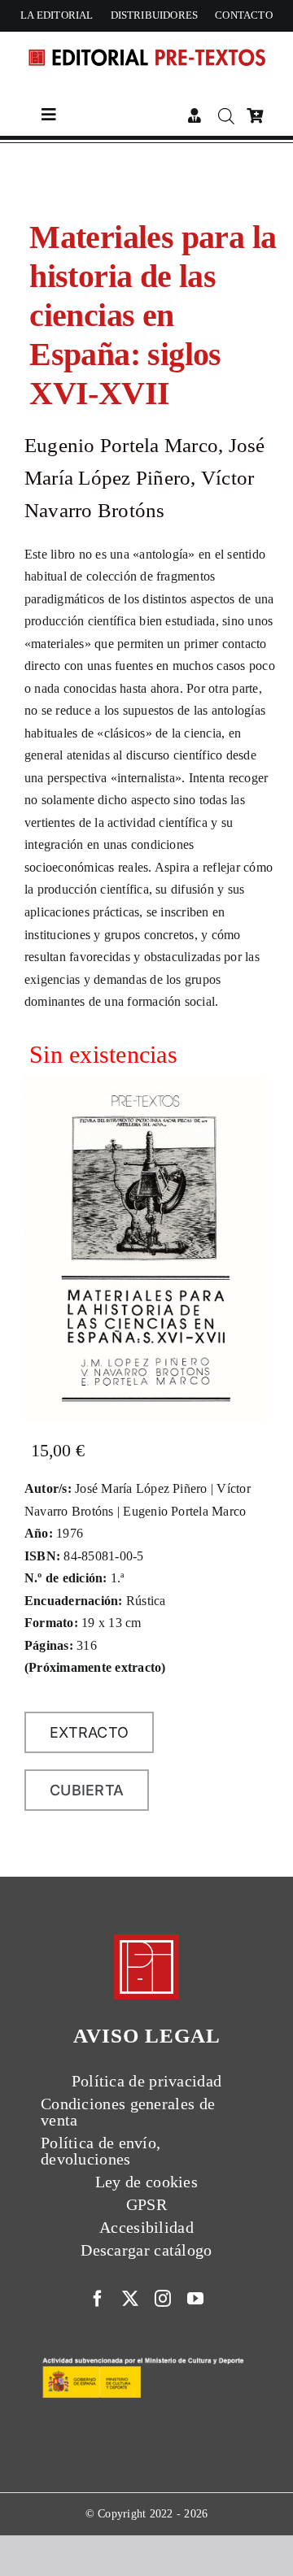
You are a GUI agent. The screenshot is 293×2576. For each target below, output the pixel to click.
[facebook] (98, 2299)
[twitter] (130, 2299)
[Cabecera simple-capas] (146, 46)
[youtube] (195, 2299)
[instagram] (163, 2299)
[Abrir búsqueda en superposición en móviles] (224, 116)
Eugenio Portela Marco (121, 445)
